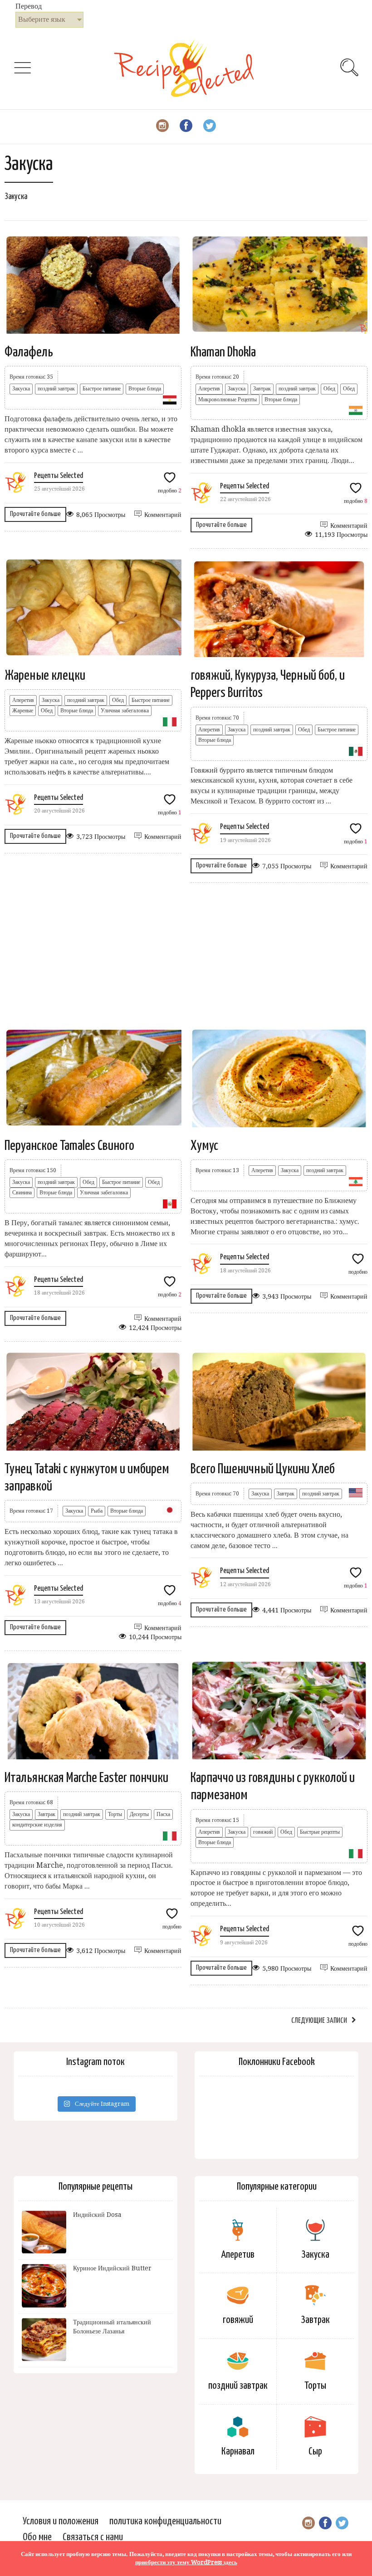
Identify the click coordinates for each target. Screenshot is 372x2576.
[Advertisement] (186, 955)
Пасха (163, 1814)
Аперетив (209, 389)
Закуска (21, 389)
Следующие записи (319, 2021)
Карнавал (238, 2452)
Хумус (204, 1146)
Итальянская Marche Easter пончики (86, 1778)
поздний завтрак (56, 389)
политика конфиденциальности (165, 2521)
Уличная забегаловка (125, 711)
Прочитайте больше (35, 514)
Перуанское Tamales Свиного (69, 1146)
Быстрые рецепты (320, 1832)
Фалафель (29, 352)
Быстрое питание (102, 389)
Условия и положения (61, 2521)
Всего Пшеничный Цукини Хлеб (263, 1469)
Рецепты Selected (59, 476)
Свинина (22, 1193)
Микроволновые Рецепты (228, 399)
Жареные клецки (45, 676)
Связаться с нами (93, 2537)
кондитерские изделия (37, 1825)
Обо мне (37, 2537)
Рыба (97, 1511)
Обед (329, 389)
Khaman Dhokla (223, 352)
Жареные (23, 711)
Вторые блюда (145, 389)
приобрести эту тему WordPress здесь (186, 2562)
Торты (115, 1814)
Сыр (315, 2452)
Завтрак (262, 389)
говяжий (263, 1832)
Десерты (139, 1814)
